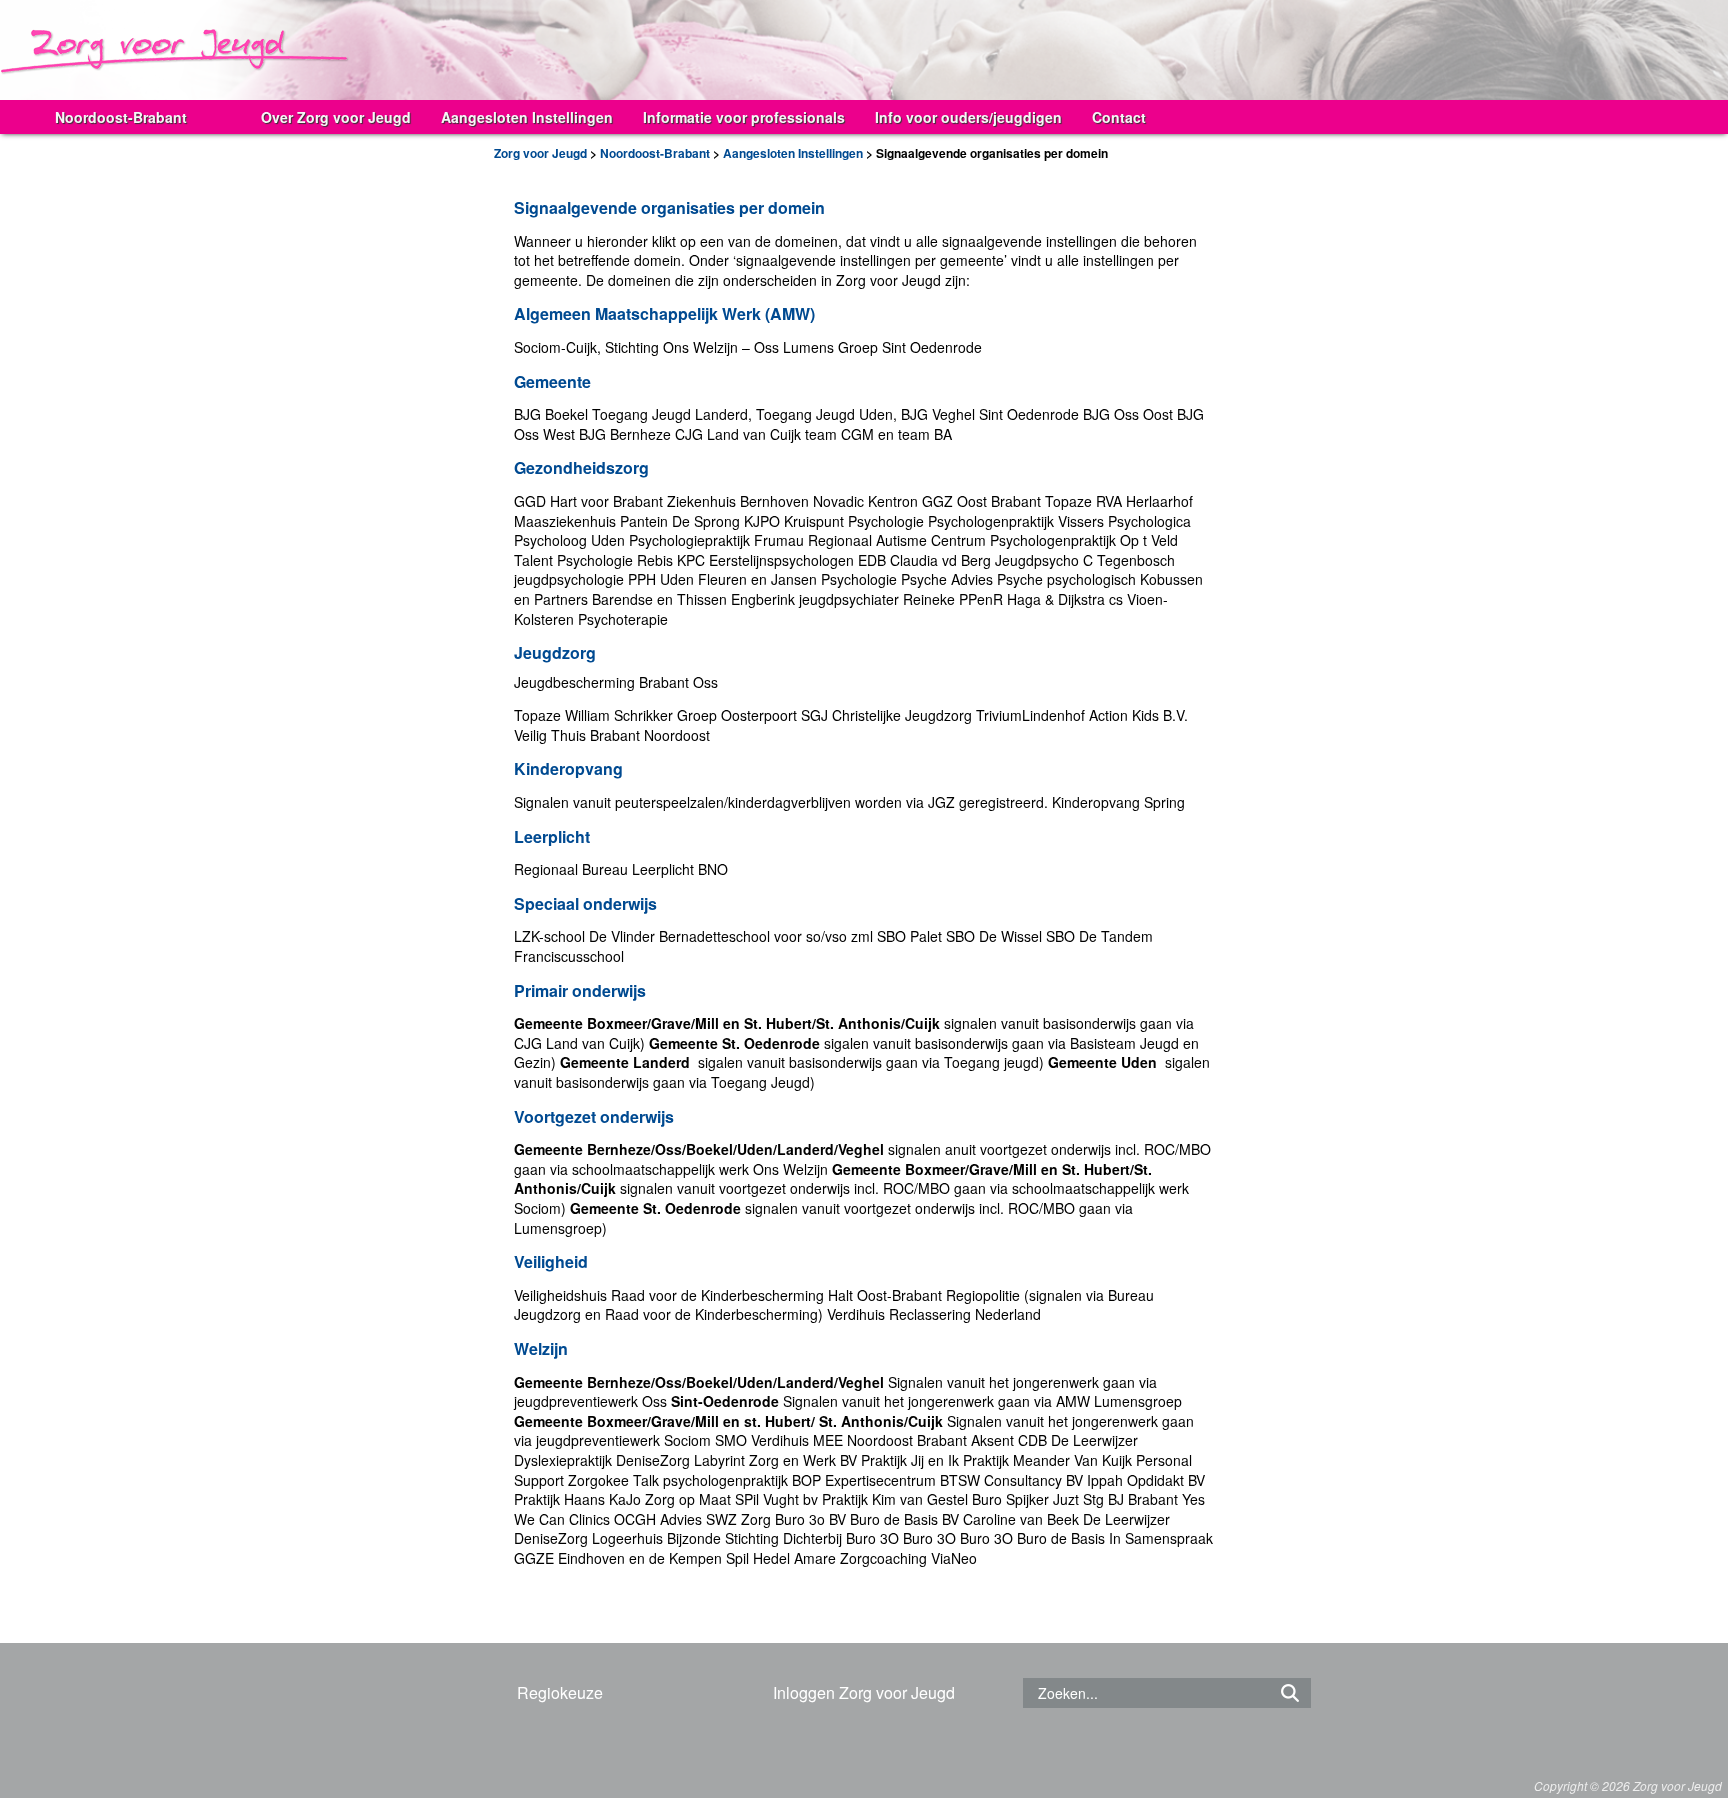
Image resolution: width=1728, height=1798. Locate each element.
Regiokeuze (560, 1692)
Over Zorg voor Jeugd (336, 117)
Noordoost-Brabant (121, 117)
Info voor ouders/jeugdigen (968, 117)
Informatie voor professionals (744, 117)
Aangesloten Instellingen (527, 117)
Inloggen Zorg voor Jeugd (864, 1692)
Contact (1119, 117)
